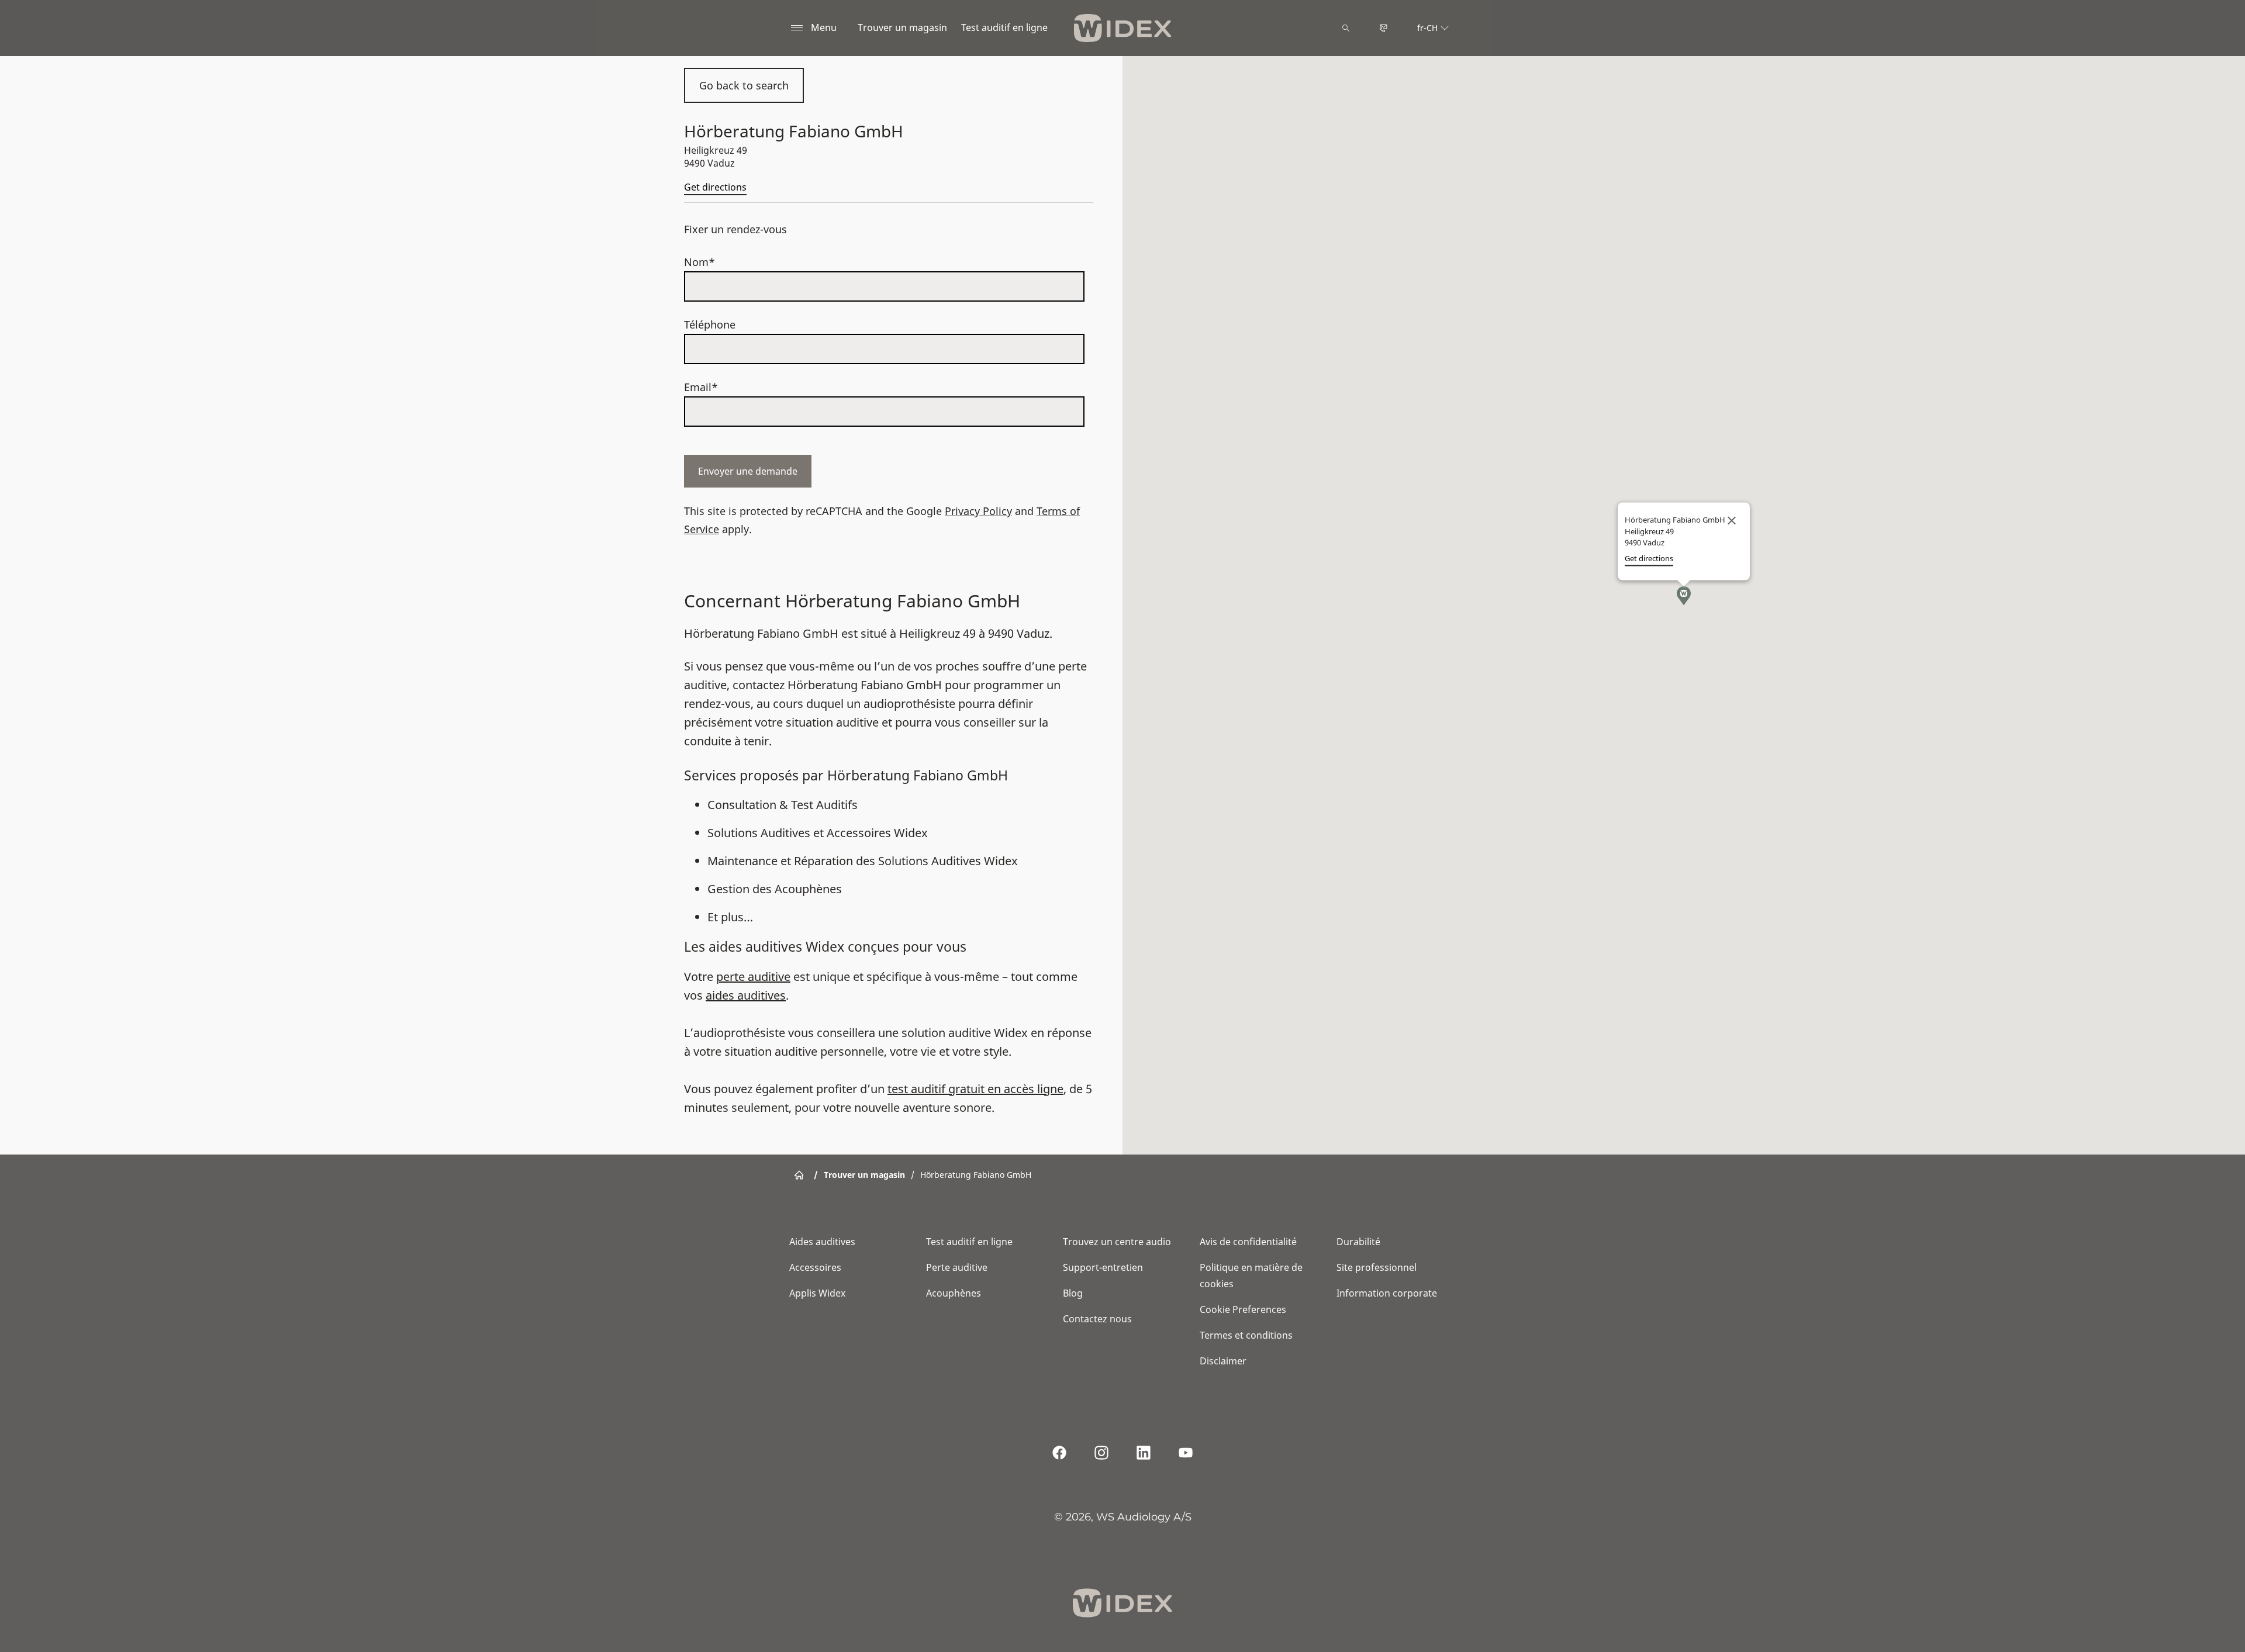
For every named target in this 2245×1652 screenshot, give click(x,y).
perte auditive (753, 977)
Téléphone (710, 324)
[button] (1684, 596)
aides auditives (746, 995)
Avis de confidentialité (1248, 1242)
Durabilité (1358, 1242)
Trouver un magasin (902, 27)
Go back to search (744, 85)
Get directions (715, 187)
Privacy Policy (978, 511)
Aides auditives (822, 1242)
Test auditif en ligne (1004, 27)
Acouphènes (954, 1293)
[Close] (1732, 521)
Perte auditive (957, 1267)
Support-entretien (1103, 1267)
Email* (701, 387)
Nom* (700, 262)
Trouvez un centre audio (1117, 1242)
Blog (1073, 1293)
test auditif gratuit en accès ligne (975, 1089)
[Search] (1346, 28)
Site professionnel (1377, 1267)
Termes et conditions (1246, 1335)
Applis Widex (817, 1293)
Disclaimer (1223, 1361)
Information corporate (1387, 1293)
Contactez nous (1097, 1319)
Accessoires (815, 1267)
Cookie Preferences (1243, 1309)
